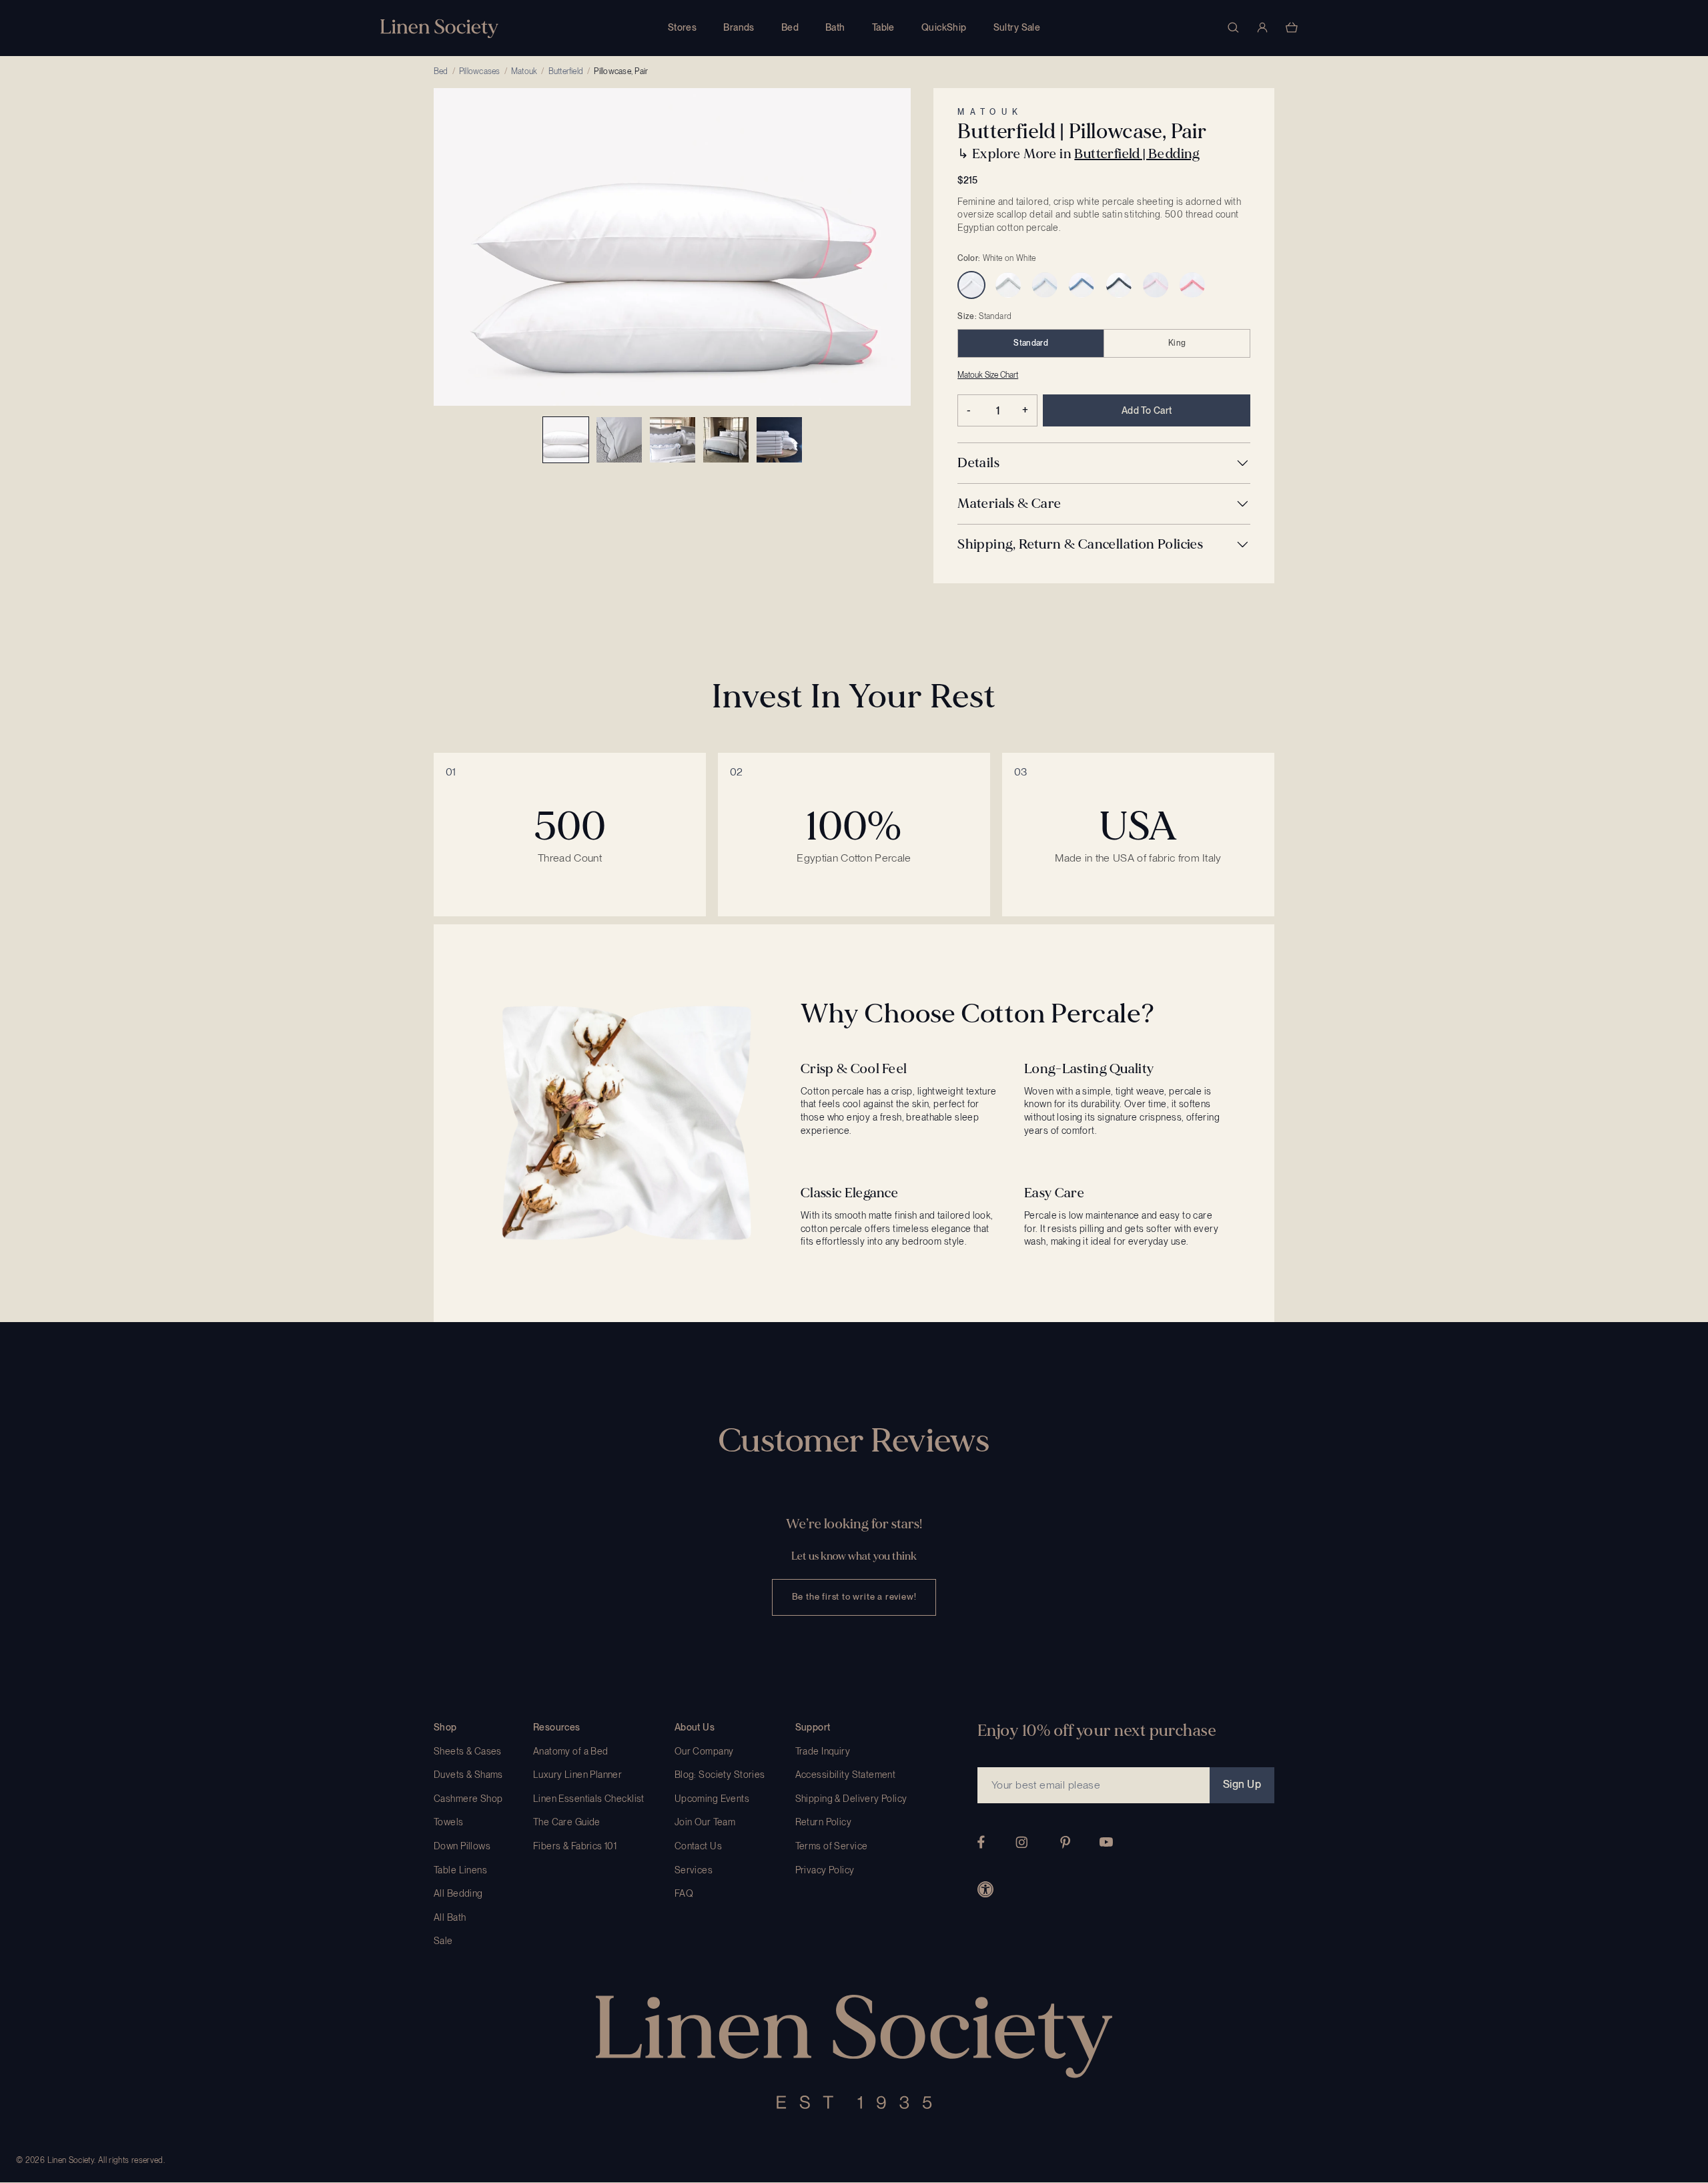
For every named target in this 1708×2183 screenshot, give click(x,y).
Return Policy (823, 1822)
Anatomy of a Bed (571, 1751)
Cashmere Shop (468, 1799)
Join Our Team (705, 1822)
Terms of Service (832, 1846)
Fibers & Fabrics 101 (575, 1846)
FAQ (684, 1893)
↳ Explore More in (1079, 154)
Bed (790, 27)
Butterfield (566, 71)
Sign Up (1242, 1784)
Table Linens (460, 1870)
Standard (1031, 343)
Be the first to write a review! (854, 1597)
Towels (449, 1822)
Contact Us (698, 1846)
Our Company (704, 1751)
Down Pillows (462, 1846)
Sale (443, 1941)
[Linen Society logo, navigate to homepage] (439, 28)
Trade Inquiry (823, 1751)
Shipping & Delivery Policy (851, 1799)
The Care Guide (567, 1822)
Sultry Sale (1017, 27)
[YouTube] (1106, 1842)
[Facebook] (981, 1842)
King (1177, 343)
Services (694, 1870)
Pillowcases (480, 71)
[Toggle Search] (1233, 27)
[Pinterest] (1065, 1842)
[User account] (1262, 27)
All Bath (450, 1917)
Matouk (524, 71)
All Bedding (458, 1893)
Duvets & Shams (468, 1775)
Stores (683, 27)
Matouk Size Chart (988, 375)
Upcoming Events (712, 1799)
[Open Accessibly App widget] (985, 1889)
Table (883, 27)
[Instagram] (1021, 1842)
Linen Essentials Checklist (589, 1799)
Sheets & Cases (468, 1751)
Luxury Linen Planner (577, 1775)
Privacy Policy (825, 1870)
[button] (1104, 463)
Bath (835, 27)
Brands (739, 27)
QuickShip (944, 27)
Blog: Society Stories (720, 1775)
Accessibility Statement (846, 1775)
